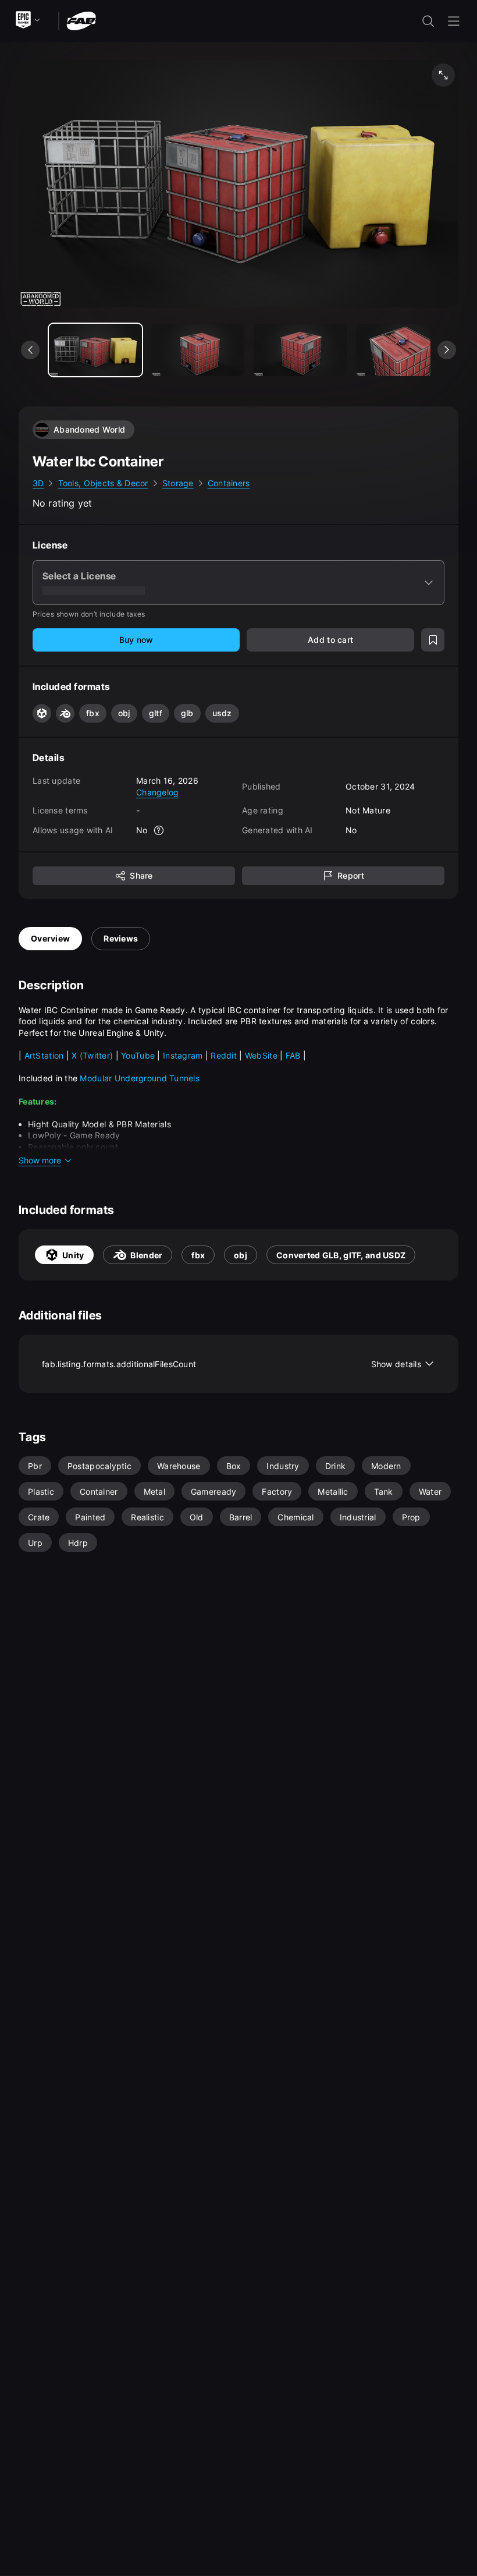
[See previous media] (30, 350)
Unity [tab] (73, 1255)
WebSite (262, 1055)
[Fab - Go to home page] (81, 20)
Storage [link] (178, 483)
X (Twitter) (92, 1055)
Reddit (225, 1055)
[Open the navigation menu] (454, 21)
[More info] (159, 830)
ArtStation (45, 1055)
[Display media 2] (300, 350)
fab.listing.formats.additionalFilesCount (232, 1364)
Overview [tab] (50, 938)
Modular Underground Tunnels (140, 1078)
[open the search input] (428, 21)
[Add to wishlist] (433, 640)
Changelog (158, 792)
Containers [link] (229, 483)
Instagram (183, 1055)
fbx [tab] (198, 1255)
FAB (294, 1055)
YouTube (139, 1055)
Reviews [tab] (121, 938)
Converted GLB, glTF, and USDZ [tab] (341, 1255)
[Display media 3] (403, 350)
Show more (40, 1160)
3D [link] (38, 483)
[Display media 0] (95, 350)
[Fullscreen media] (443, 75)
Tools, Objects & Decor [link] (103, 483)
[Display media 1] (198, 350)
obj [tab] (241, 1255)
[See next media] (447, 350)
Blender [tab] (146, 1255)
